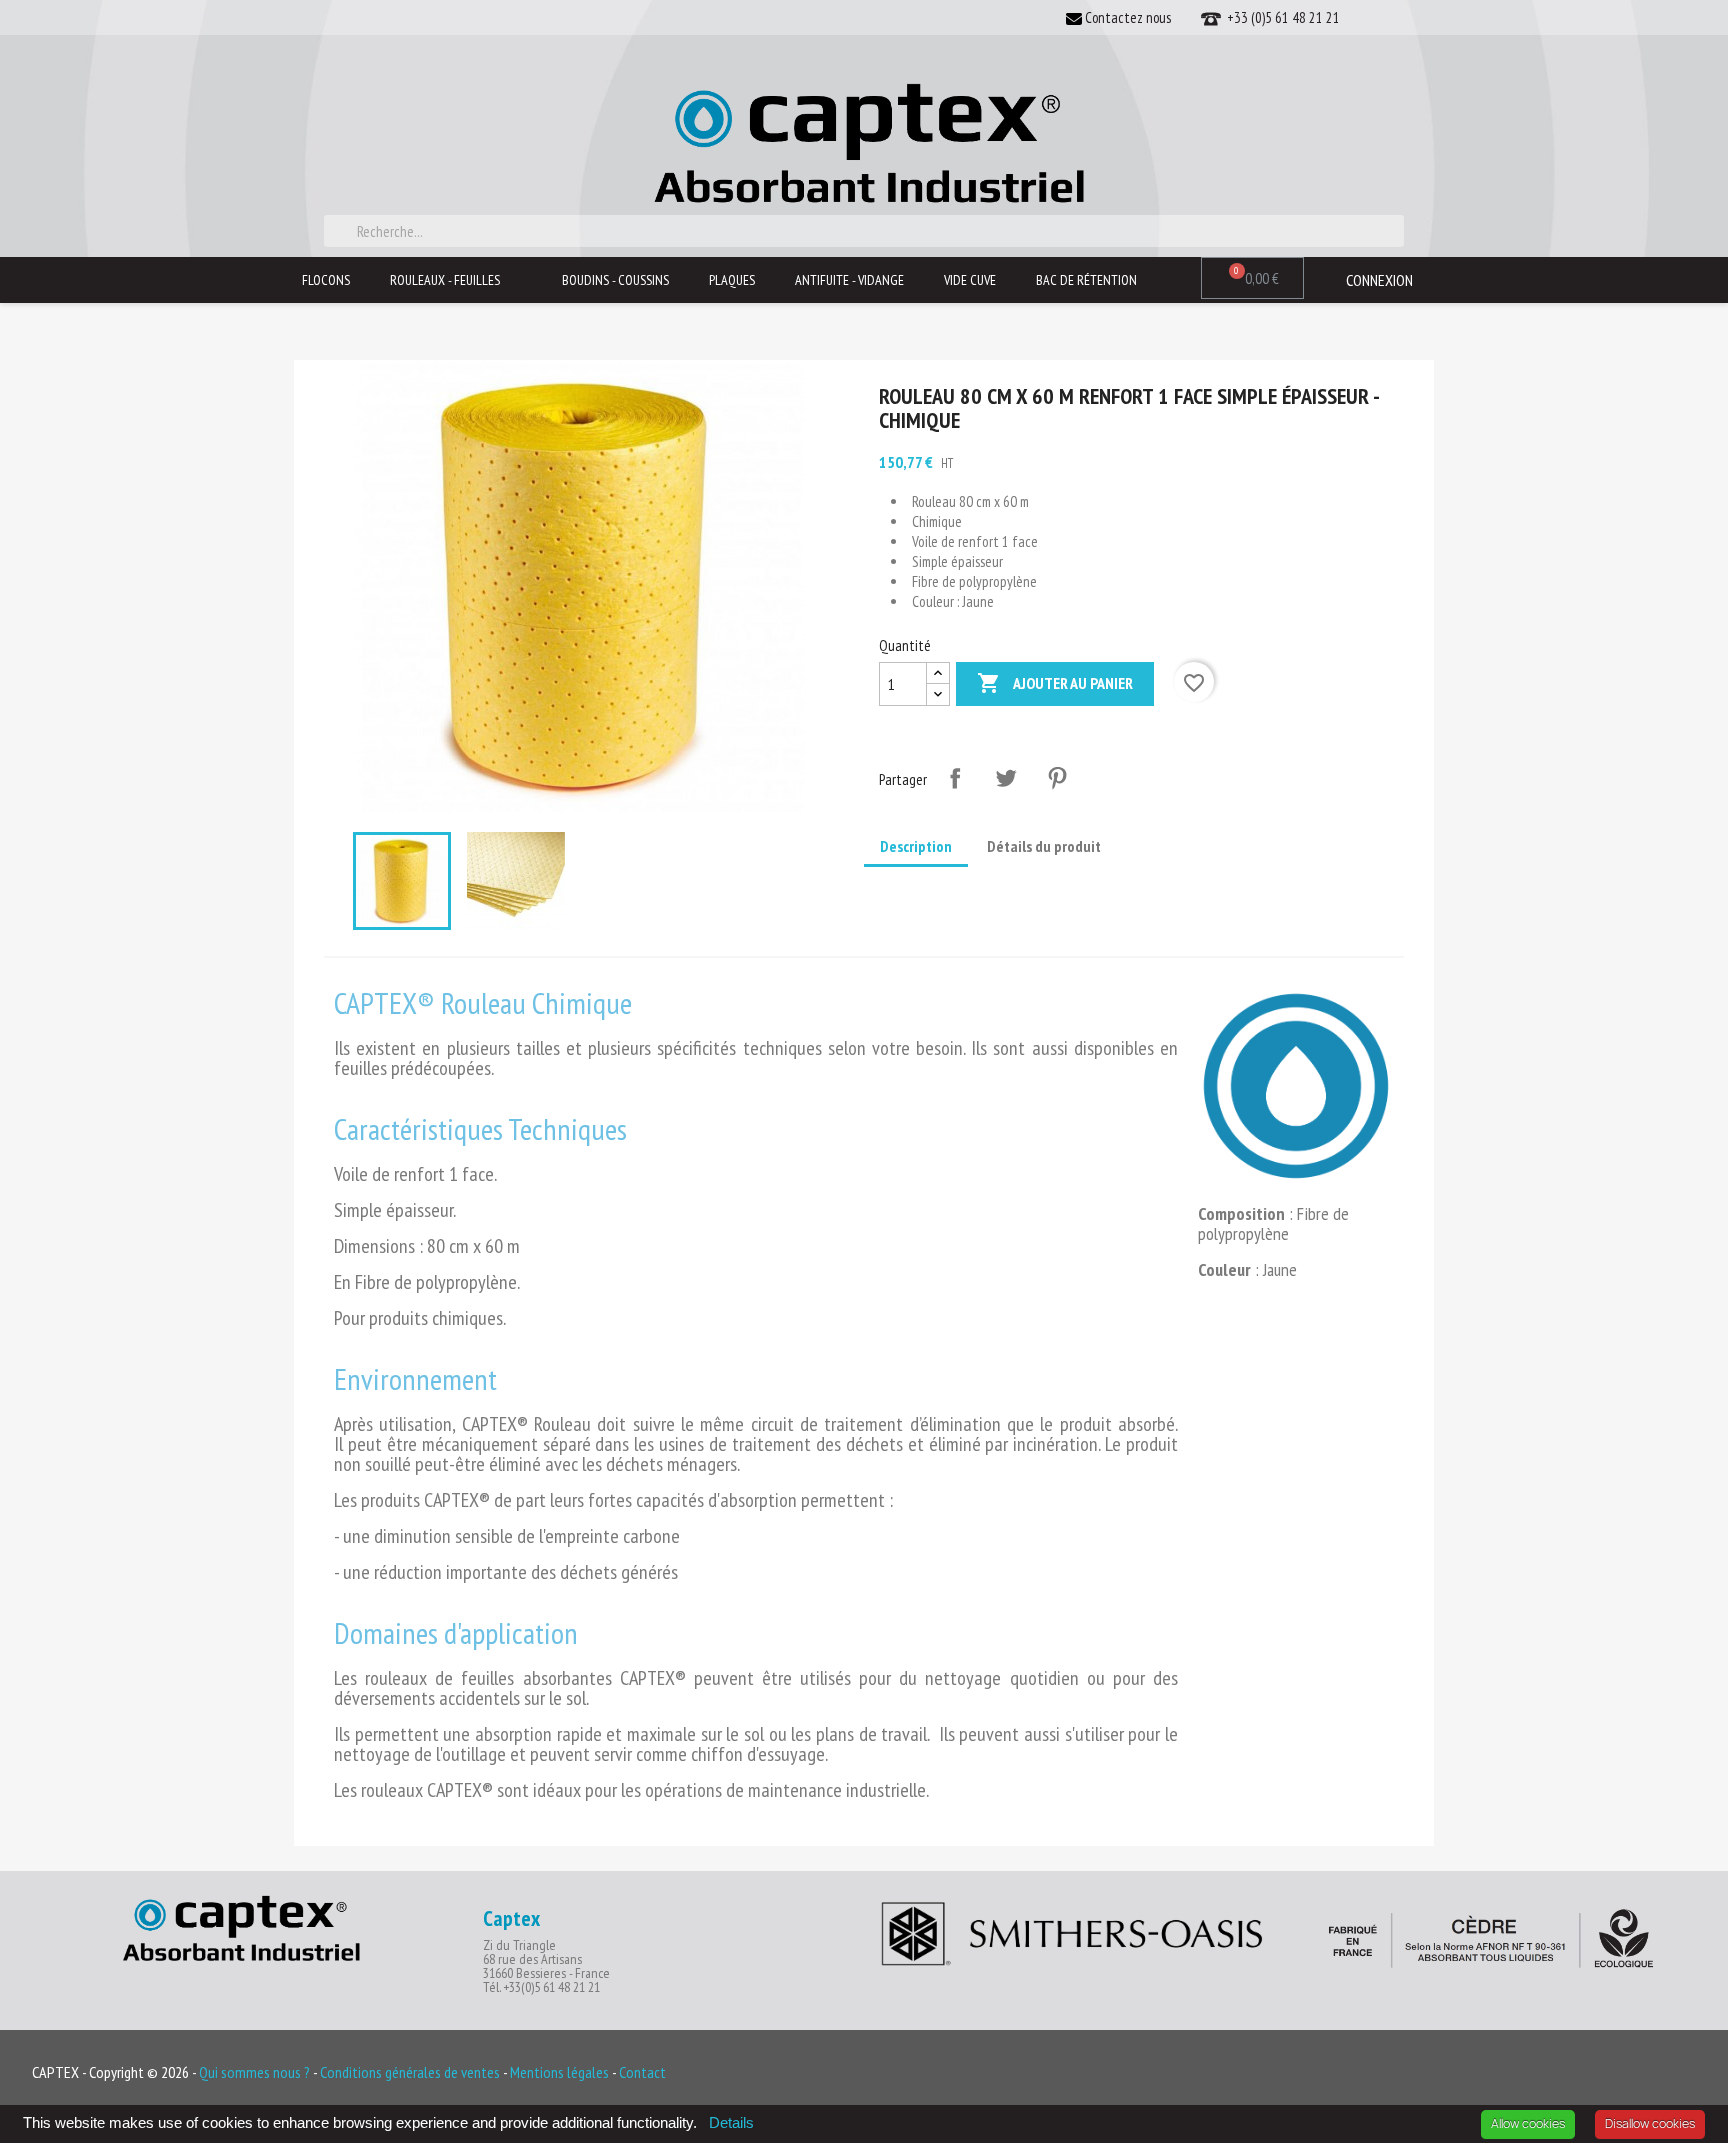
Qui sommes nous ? (254, 2072)
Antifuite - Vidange (849, 280)
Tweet (1006, 778)
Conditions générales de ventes (411, 2072)
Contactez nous (1126, 17)
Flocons (326, 280)
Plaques (732, 280)
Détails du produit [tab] (1044, 846)
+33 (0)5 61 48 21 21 (1280, 17)
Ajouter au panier (1055, 683)
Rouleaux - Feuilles (445, 280)
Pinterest (1057, 778)
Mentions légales (561, 2072)
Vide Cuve (970, 280)
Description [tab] (916, 846)
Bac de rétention (1086, 280)
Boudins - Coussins (615, 280)
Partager (955, 778)
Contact (642, 2072)
